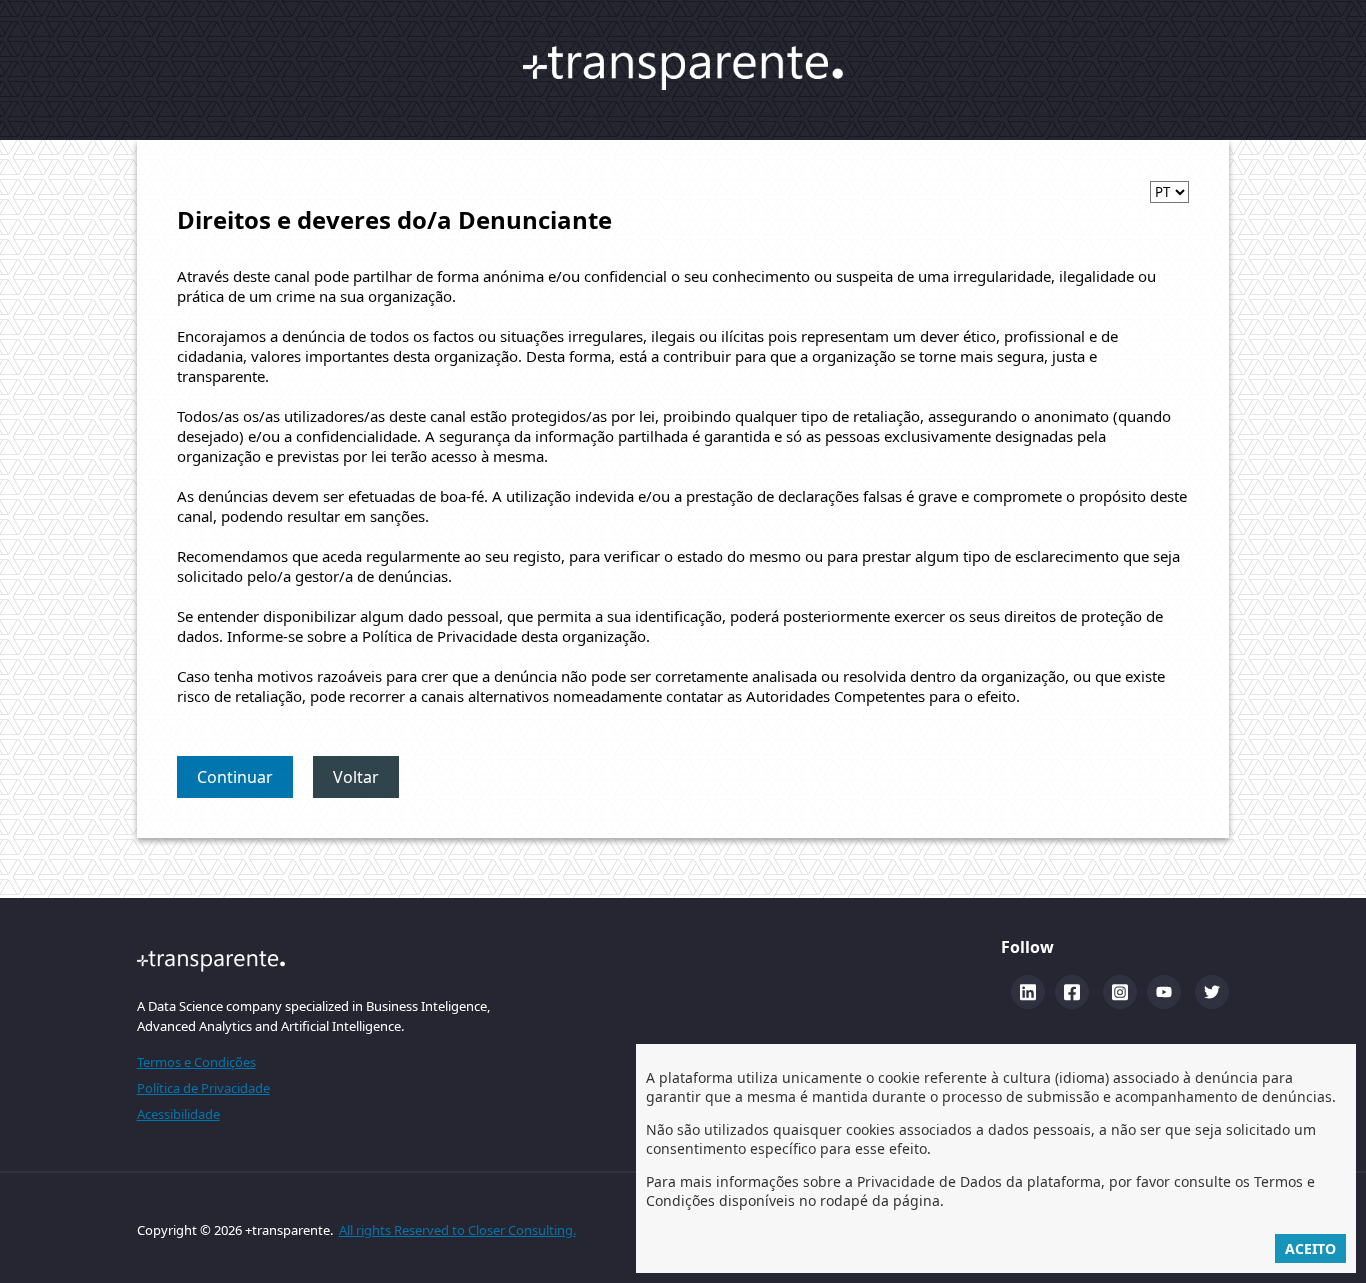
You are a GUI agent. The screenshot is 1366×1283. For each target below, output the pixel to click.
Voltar (356, 777)
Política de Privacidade (203, 1088)
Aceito (1310, 1248)
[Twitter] (1212, 992)
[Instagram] (1120, 992)
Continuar (235, 777)
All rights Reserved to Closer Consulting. (457, 1230)
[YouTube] (1164, 992)
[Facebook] (1072, 992)
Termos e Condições (196, 1062)
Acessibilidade (178, 1114)
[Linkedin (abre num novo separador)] (1028, 992)
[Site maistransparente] (313, 960)
